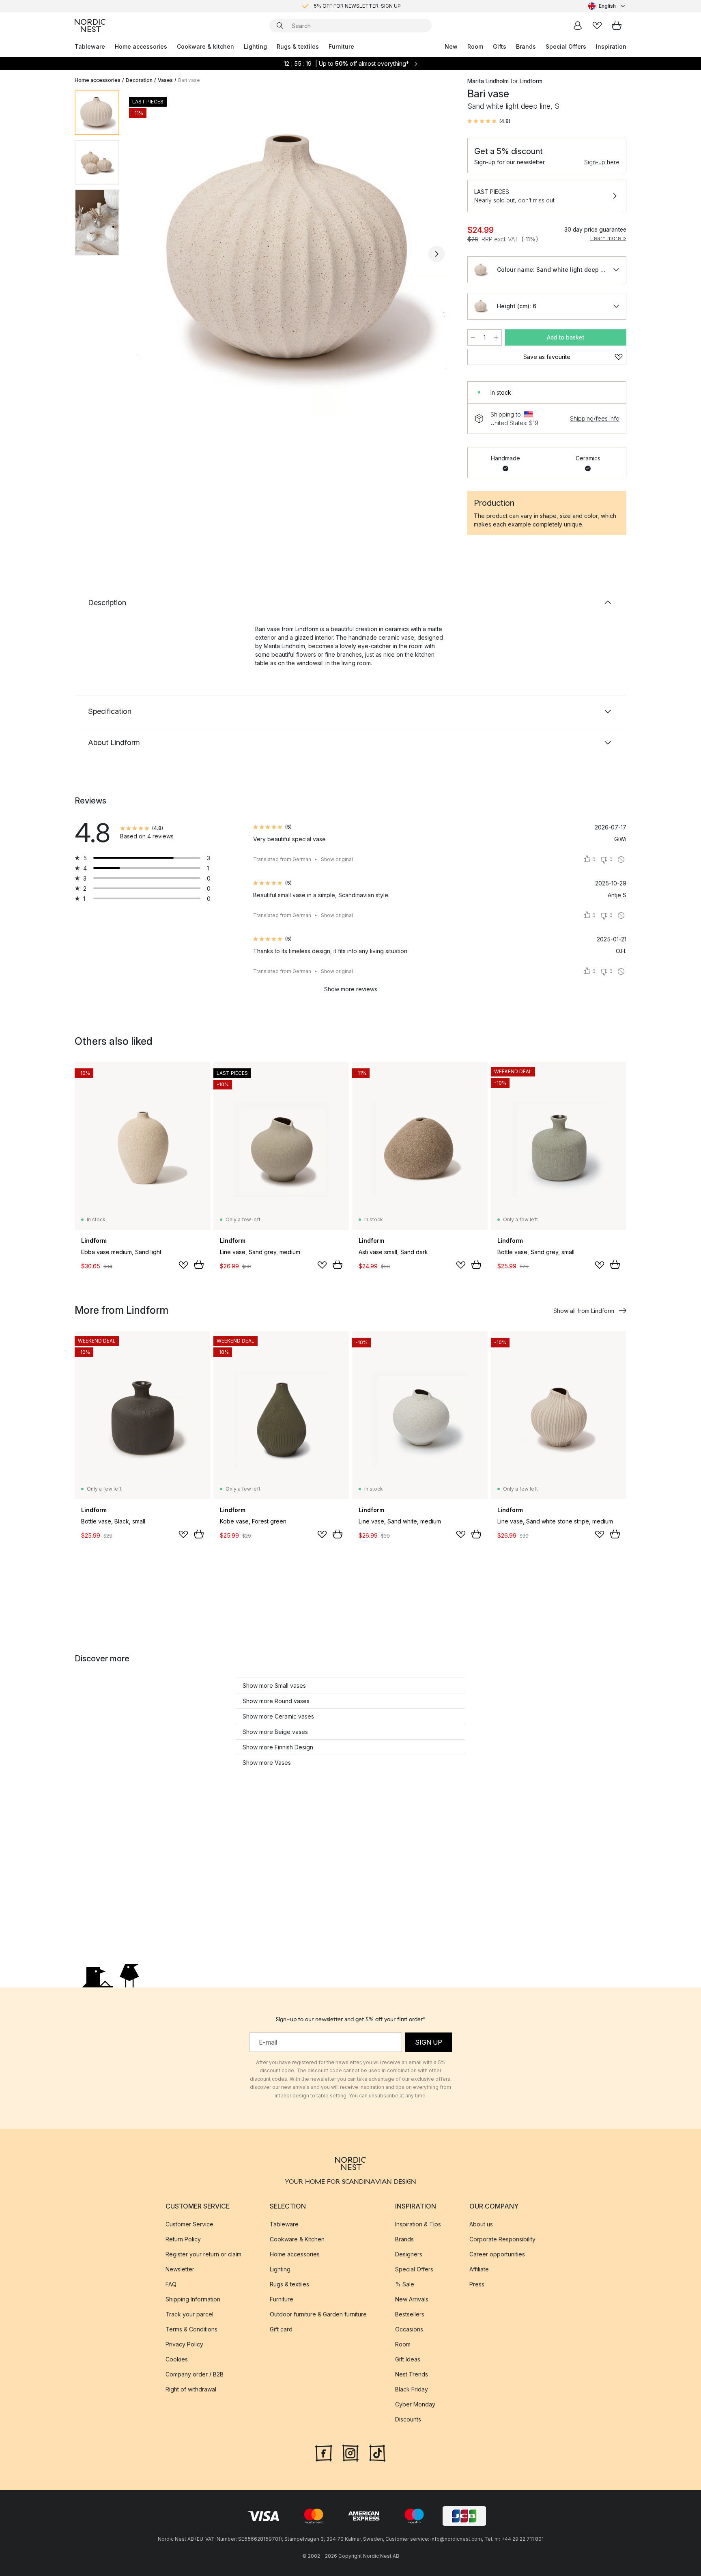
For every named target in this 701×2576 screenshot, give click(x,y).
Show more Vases (267, 1763)
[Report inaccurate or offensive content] (621, 859)
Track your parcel (189, 2314)
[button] (489, 121)
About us (481, 2224)
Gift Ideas (408, 2359)
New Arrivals (412, 2299)
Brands (526, 46)
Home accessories (141, 46)
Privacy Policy (184, 2344)
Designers (409, 2254)
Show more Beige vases (275, 1732)
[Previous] (147, 254)
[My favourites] (597, 26)
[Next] (437, 254)
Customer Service (189, 2224)
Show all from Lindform (584, 1311)
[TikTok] (377, 2452)
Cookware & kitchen (205, 46)
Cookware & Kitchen (297, 2239)
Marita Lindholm (488, 81)
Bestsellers (410, 2314)
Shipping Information (193, 2299)
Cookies (177, 2359)
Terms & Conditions (191, 2329)
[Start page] (90, 26)
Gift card (281, 2329)
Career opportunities (497, 2254)
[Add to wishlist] (183, 1265)
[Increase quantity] (496, 337)
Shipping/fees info (595, 418)
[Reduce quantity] (473, 337)
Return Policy (183, 2239)
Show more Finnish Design (278, 1747)
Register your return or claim (203, 2254)
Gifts (500, 46)
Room (475, 46)
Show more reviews (351, 989)
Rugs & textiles (298, 46)
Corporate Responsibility (502, 2239)
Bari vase (189, 80)
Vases (165, 80)
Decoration (139, 80)
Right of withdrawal (191, 2389)
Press (477, 2284)
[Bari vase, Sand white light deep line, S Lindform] (292, 253)
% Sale (405, 2284)
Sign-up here (602, 162)
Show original (337, 859)
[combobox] (607, 6)
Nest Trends (412, 2374)
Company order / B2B (195, 2374)
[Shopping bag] (617, 26)
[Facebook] (324, 2452)
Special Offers (566, 46)
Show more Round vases (276, 1701)
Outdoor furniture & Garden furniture (318, 2314)
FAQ (171, 2284)
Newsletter (180, 2269)
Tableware (90, 46)
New (451, 46)
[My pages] (578, 26)
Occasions (409, 2329)
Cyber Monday (415, 2404)
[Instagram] (350, 2452)
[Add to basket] (199, 1265)
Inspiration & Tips (418, 2224)
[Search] (280, 26)
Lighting (255, 46)
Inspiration (611, 46)
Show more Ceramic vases (278, 1716)
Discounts (408, 2419)
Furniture (341, 46)
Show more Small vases (274, 1685)
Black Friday (412, 2389)
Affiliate (479, 2269)
